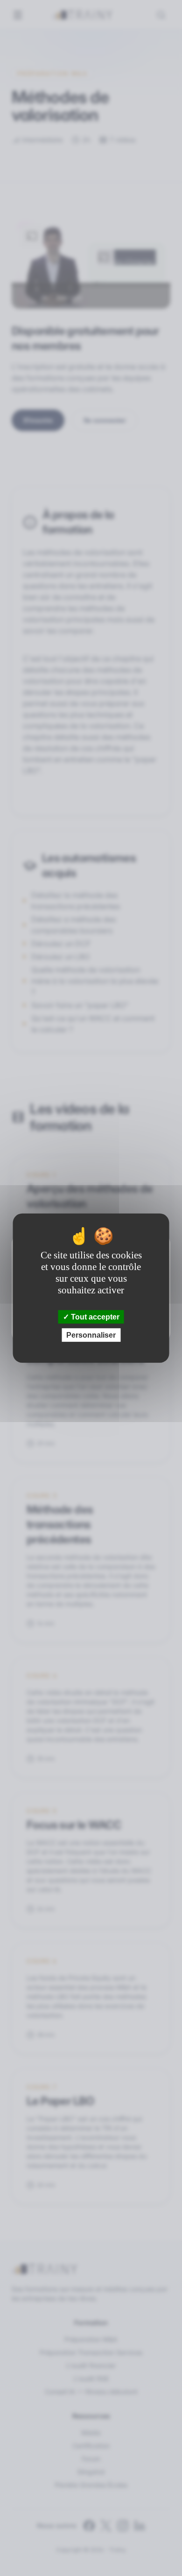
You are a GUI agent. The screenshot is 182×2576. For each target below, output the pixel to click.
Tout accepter (94, 1316)
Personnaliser (91, 1335)
